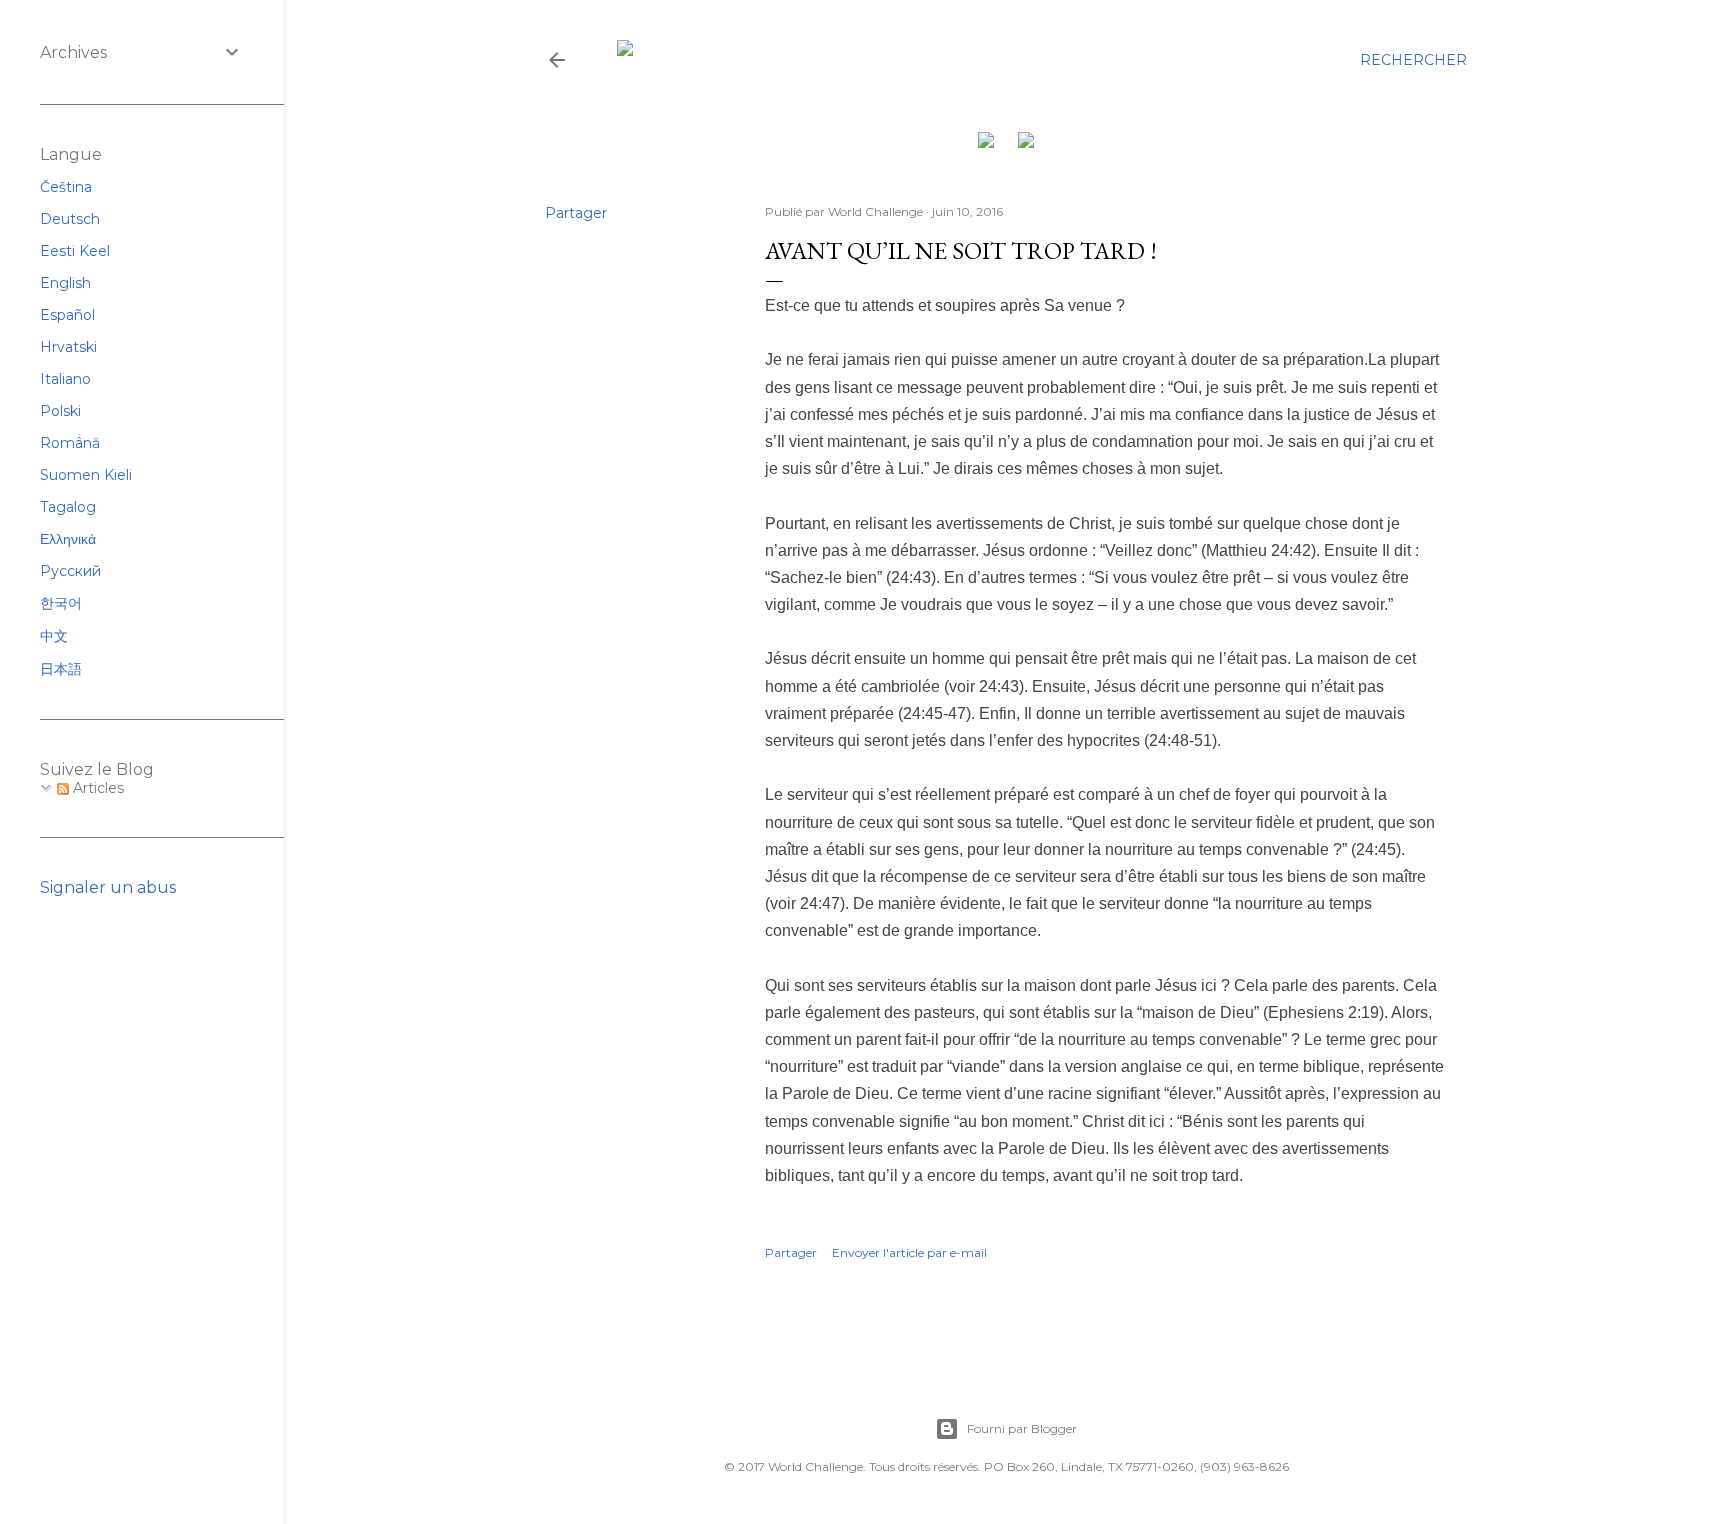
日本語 (61, 669)
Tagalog (68, 507)
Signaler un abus (108, 887)
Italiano (65, 379)
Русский (70, 571)
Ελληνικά (68, 539)
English (65, 283)
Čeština (66, 187)
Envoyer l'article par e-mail (909, 1252)
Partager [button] (576, 213)
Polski (60, 411)
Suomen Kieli (86, 475)
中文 (54, 636)
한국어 (61, 603)
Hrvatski (68, 347)
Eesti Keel (75, 251)
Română (70, 443)
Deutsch (70, 219)
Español (67, 315)
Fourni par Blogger (1022, 1428)
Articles (96, 788)
